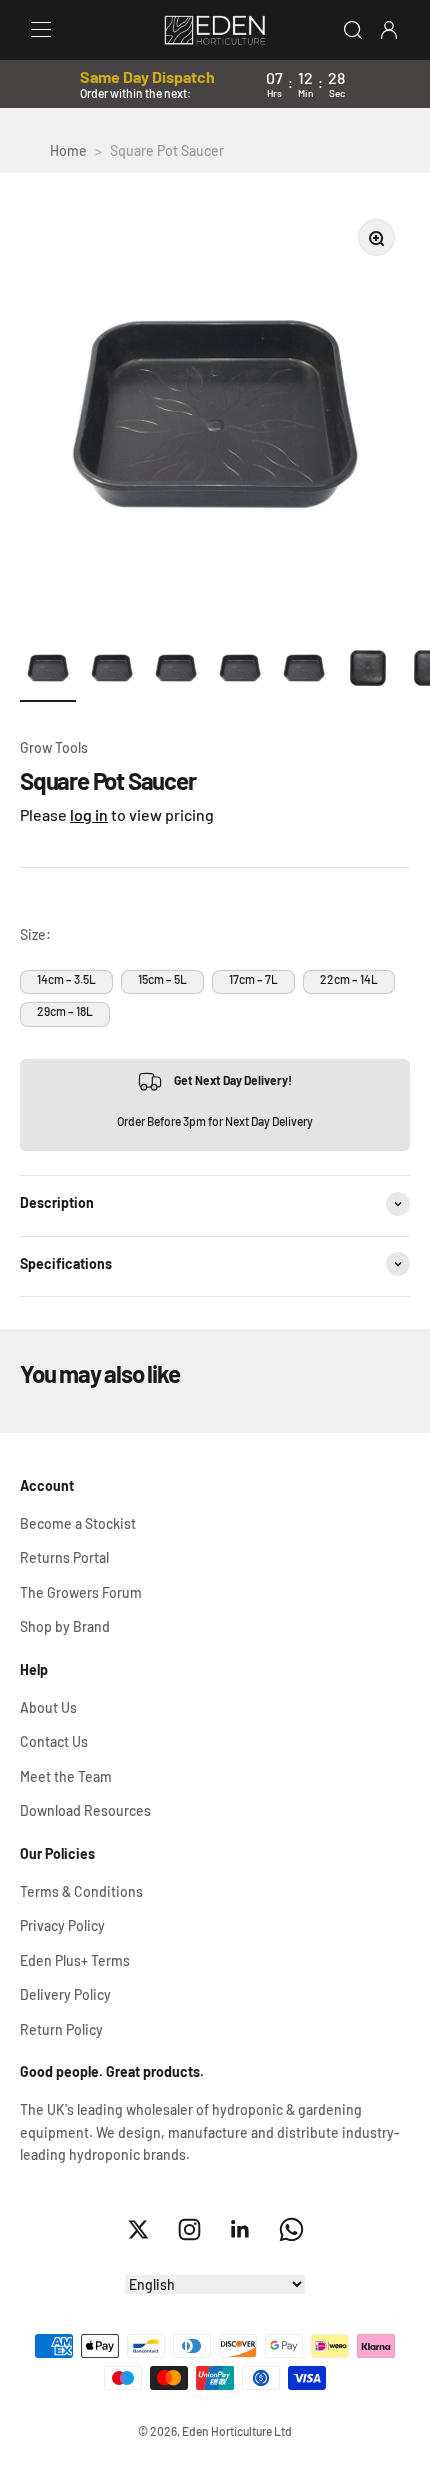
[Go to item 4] (240, 669)
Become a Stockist (78, 1523)
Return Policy (61, 2029)
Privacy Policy (62, 1925)
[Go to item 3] (176, 669)
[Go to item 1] (48, 669)
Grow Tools (54, 747)
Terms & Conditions (81, 1891)
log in (89, 814)
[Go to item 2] (112, 669)
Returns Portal (64, 1557)
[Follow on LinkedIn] (240, 2229)
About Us (48, 1707)
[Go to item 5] (304, 669)
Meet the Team (66, 1776)
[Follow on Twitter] (138, 2229)
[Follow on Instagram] (189, 2229)
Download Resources (85, 1810)
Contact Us (54, 1741)
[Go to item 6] (368, 669)
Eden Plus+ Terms (75, 1960)
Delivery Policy (65, 1994)
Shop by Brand (65, 1626)
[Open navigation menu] (41, 30)
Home (68, 150)
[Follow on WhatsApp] (291, 2229)
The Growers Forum (81, 1592)
